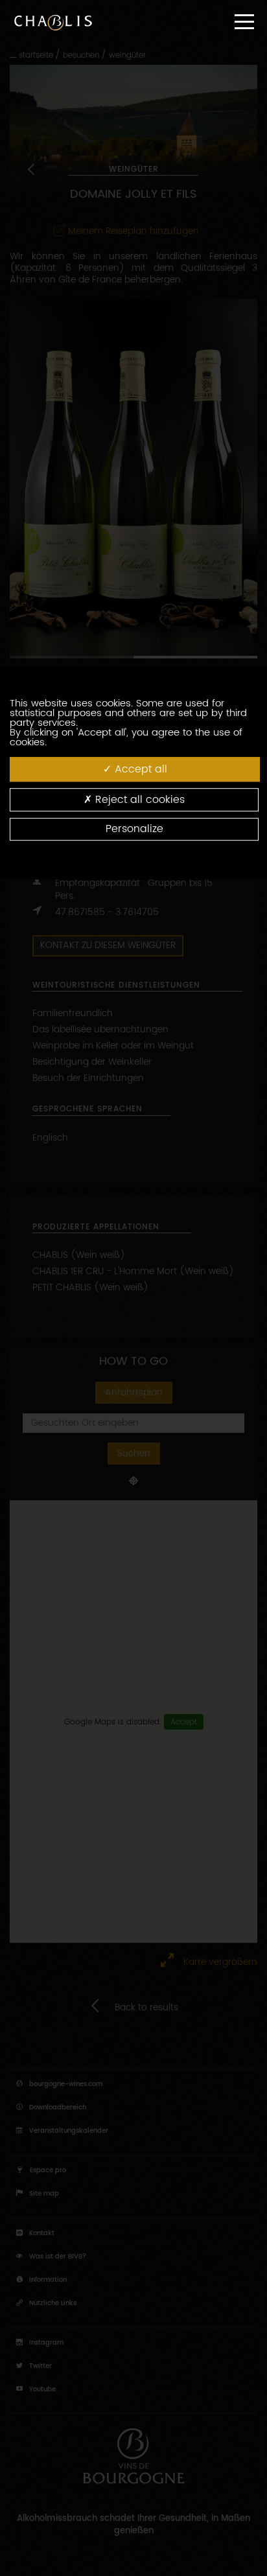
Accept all (139, 769)
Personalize (134, 829)
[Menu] (244, 22)
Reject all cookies (138, 800)
